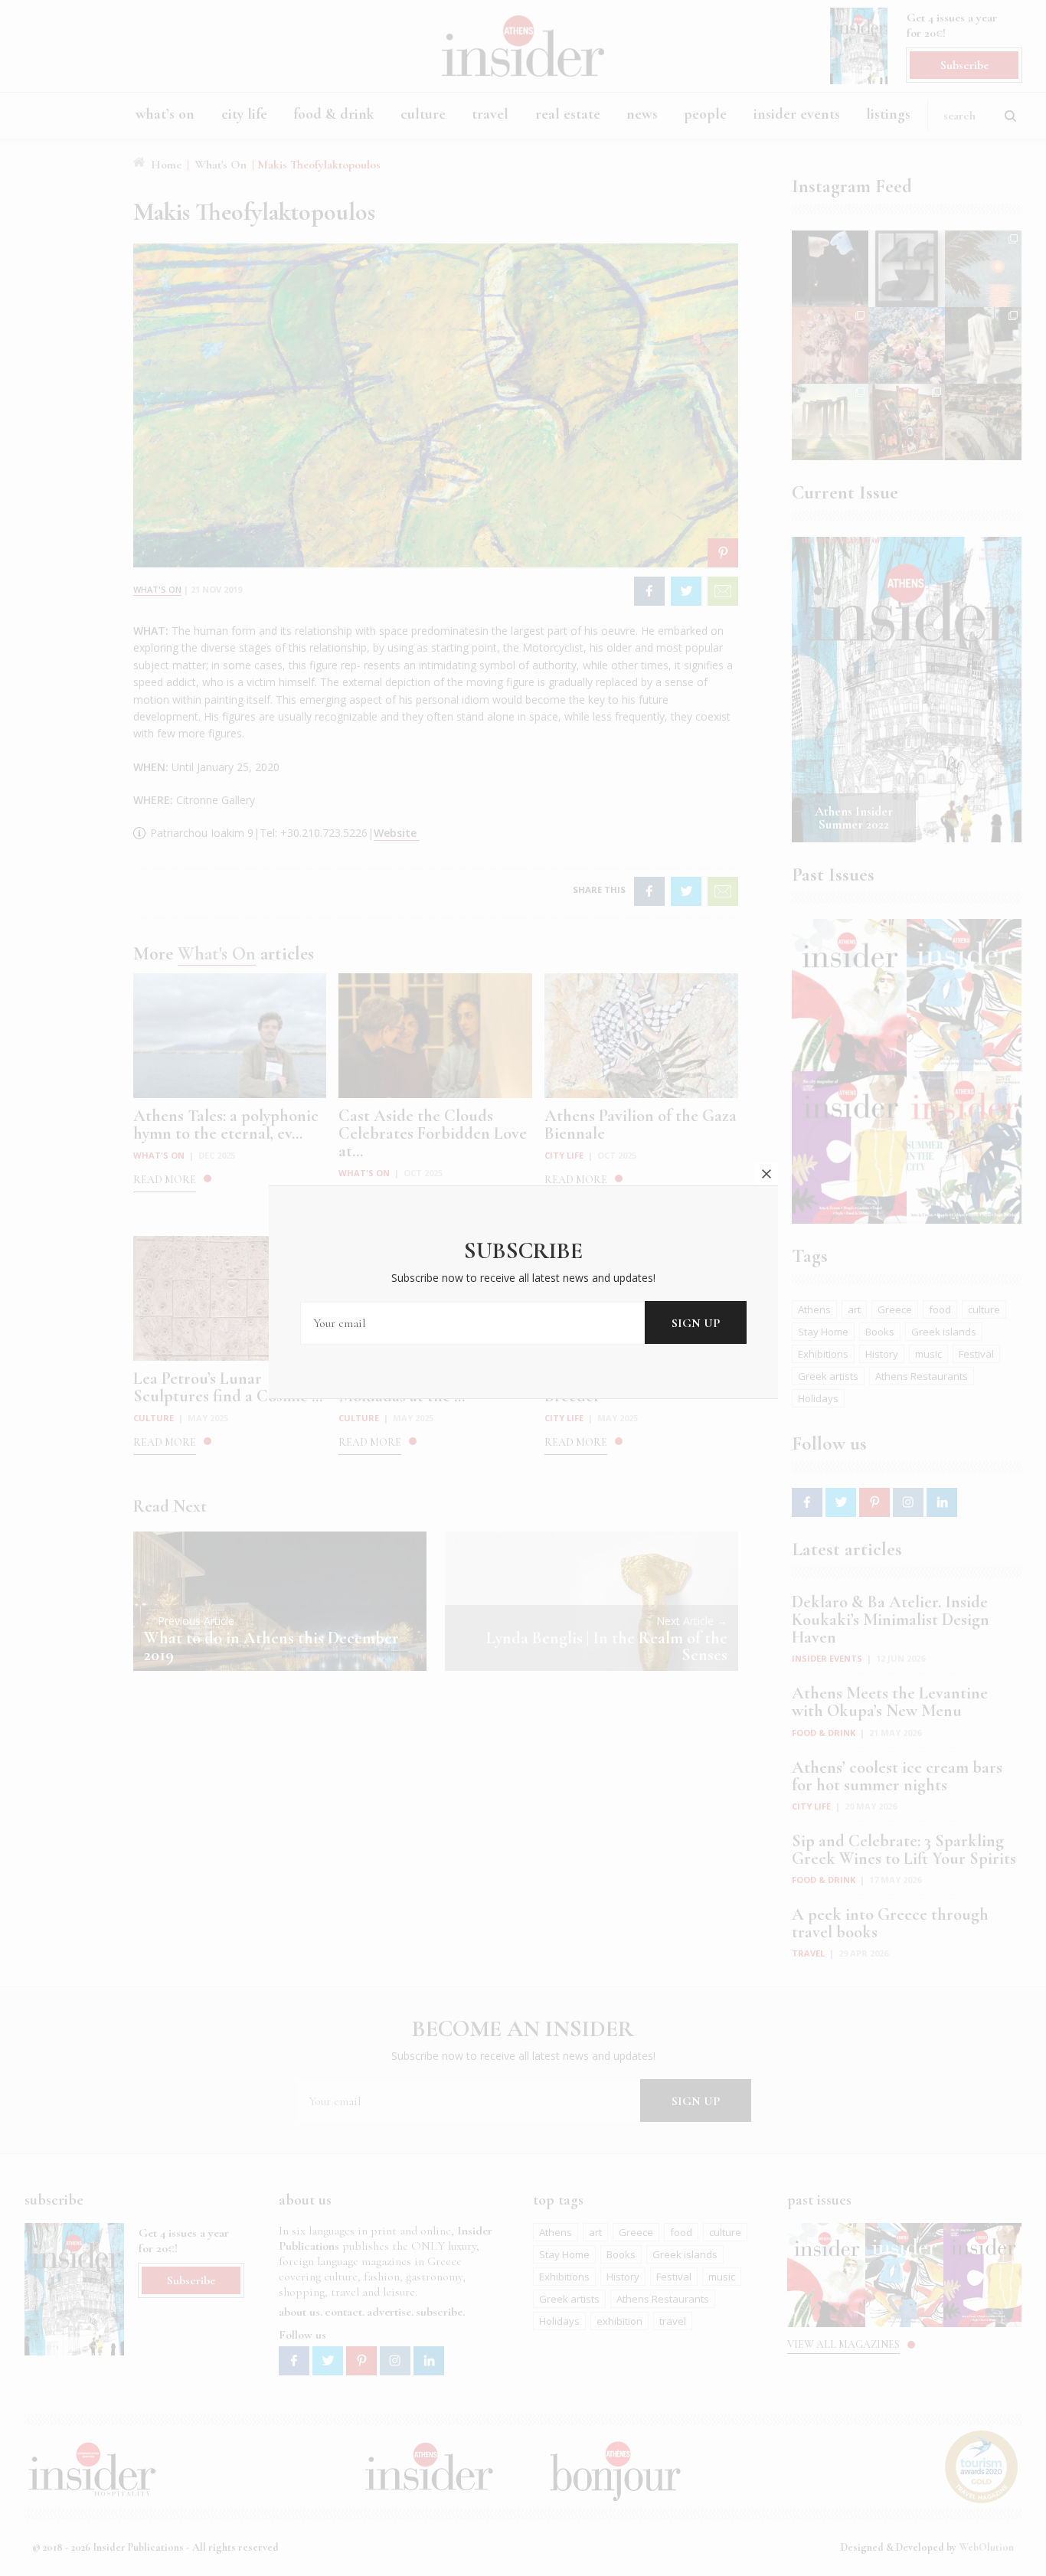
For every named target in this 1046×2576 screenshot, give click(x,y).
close (767, 1174)
